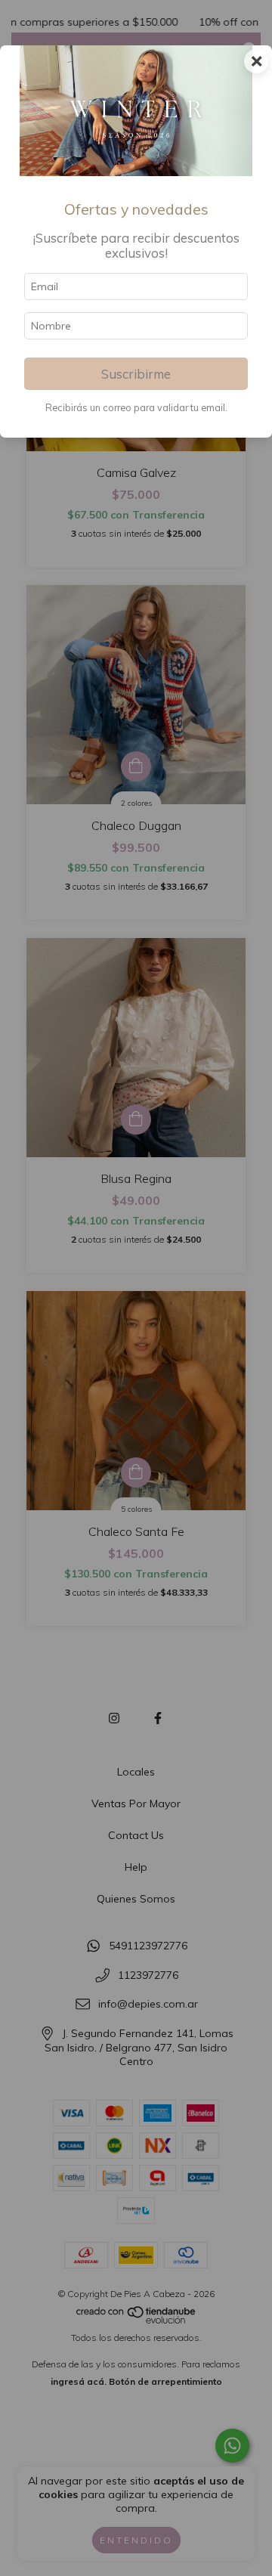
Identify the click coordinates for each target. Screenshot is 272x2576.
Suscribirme (136, 374)
